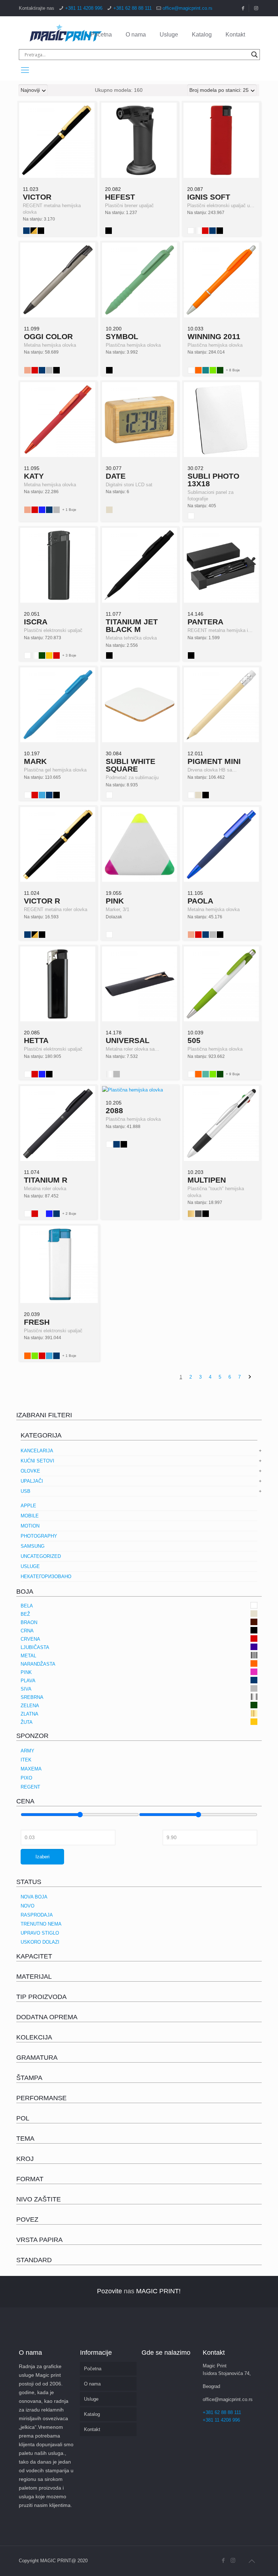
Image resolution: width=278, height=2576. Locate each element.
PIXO (26, 1778)
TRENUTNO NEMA (41, 1924)
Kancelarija (37, 1451)
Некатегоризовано (46, 1577)
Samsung (33, 1546)
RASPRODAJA (37, 1915)
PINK (115, 901)
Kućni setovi (37, 1461)
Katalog (202, 35)
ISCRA (36, 622)
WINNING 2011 (214, 336)
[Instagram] (233, 2560)
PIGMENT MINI (214, 761)
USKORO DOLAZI (40, 1942)
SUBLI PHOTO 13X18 (213, 480)
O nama (136, 35)
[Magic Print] (66, 33)
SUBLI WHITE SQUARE (130, 765)
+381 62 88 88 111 (132, 8)
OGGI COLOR (48, 336)
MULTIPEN (207, 1180)
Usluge (169, 35)
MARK (35, 761)
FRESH (37, 1322)
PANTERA (205, 622)
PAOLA (200, 901)
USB (26, 1491)
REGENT (30, 1787)
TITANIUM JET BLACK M (132, 625)
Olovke (30, 1471)
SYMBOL (122, 336)
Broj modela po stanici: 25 (219, 90)
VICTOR (37, 197)
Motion (30, 1526)
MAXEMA (31, 1769)
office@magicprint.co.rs (188, 8)
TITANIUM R (46, 1180)
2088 (114, 1110)
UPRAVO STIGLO (40, 1933)
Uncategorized (41, 1556)
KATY (34, 476)
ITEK (26, 1760)
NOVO (28, 1906)
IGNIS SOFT (209, 197)
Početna (101, 35)
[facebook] (243, 8)
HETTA (36, 1040)
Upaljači (32, 1481)
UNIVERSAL (128, 1040)
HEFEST (120, 197)
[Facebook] (223, 2560)
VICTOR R (42, 901)
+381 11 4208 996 (84, 8)
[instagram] (256, 8)
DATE (116, 476)
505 (194, 1040)
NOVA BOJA (34, 1897)
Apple (28, 1506)
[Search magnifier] (254, 55)
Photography (39, 1536)
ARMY (28, 1751)
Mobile (30, 1516)
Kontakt (235, 35)
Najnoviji (30, 90)
